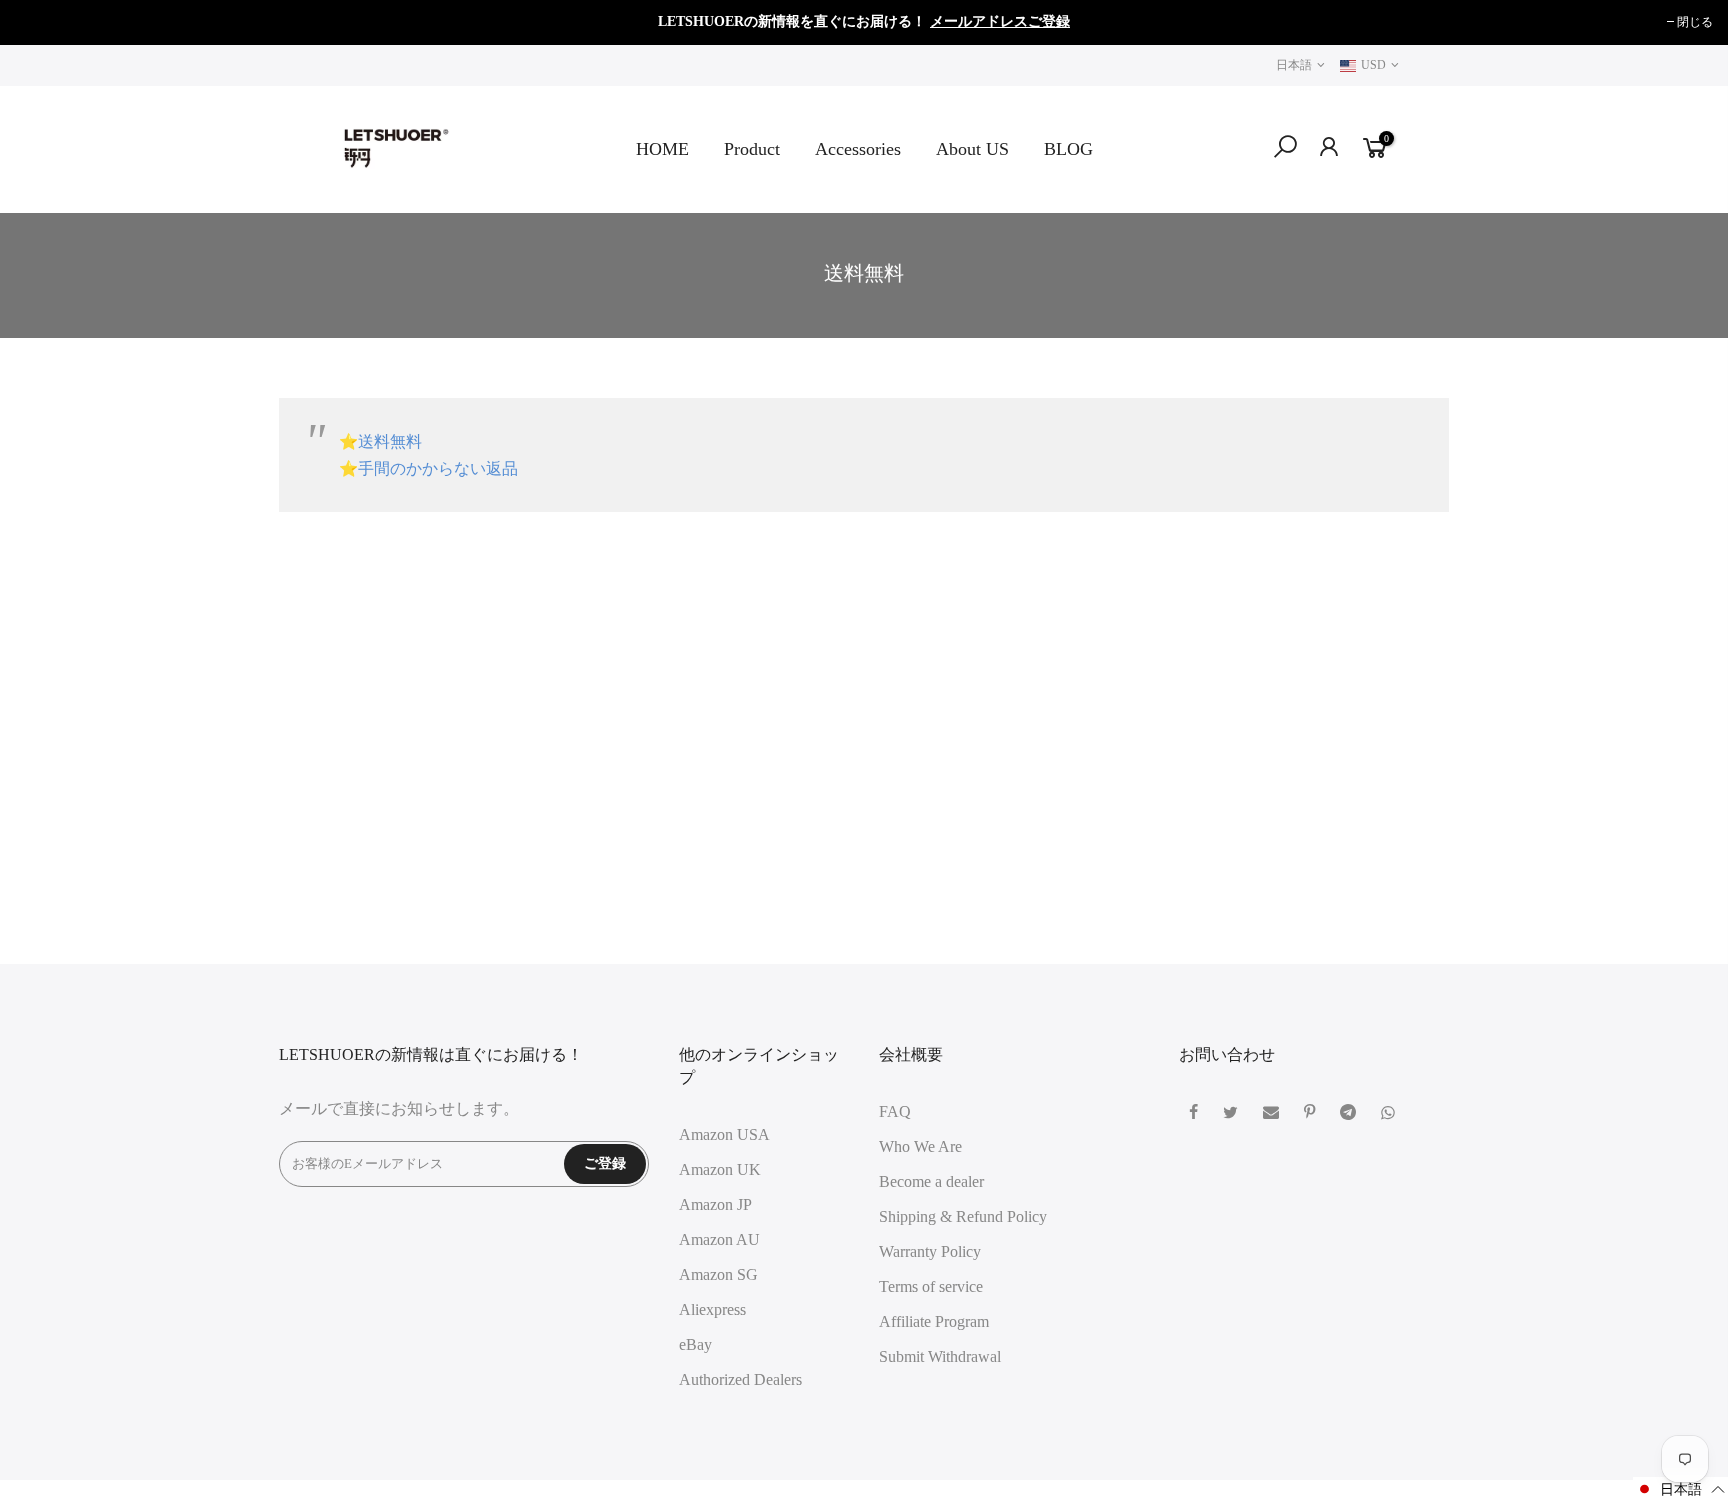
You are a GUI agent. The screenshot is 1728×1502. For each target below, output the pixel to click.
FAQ (895, 1111)
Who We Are (920, 1146)
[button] (1680, 1489)
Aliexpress (712, 1309)
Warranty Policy (930, 1251)
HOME (662, 149)
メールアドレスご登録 (1000, 21)
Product (752, 149)
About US (972, 149)
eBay (695, 1344)
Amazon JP (715, 1204)
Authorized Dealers (740, 1379)
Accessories (858, 149)
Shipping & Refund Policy (963, 1216)
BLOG (1068, 149)
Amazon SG (718, 1274)
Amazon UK (720, 1169)
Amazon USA (724, 1134)
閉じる (43, 22)
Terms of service (931, 1286)
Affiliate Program (934, 1321)
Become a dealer (931, 1181)
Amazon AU (719, 1239)
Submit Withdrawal (940, 1356)
